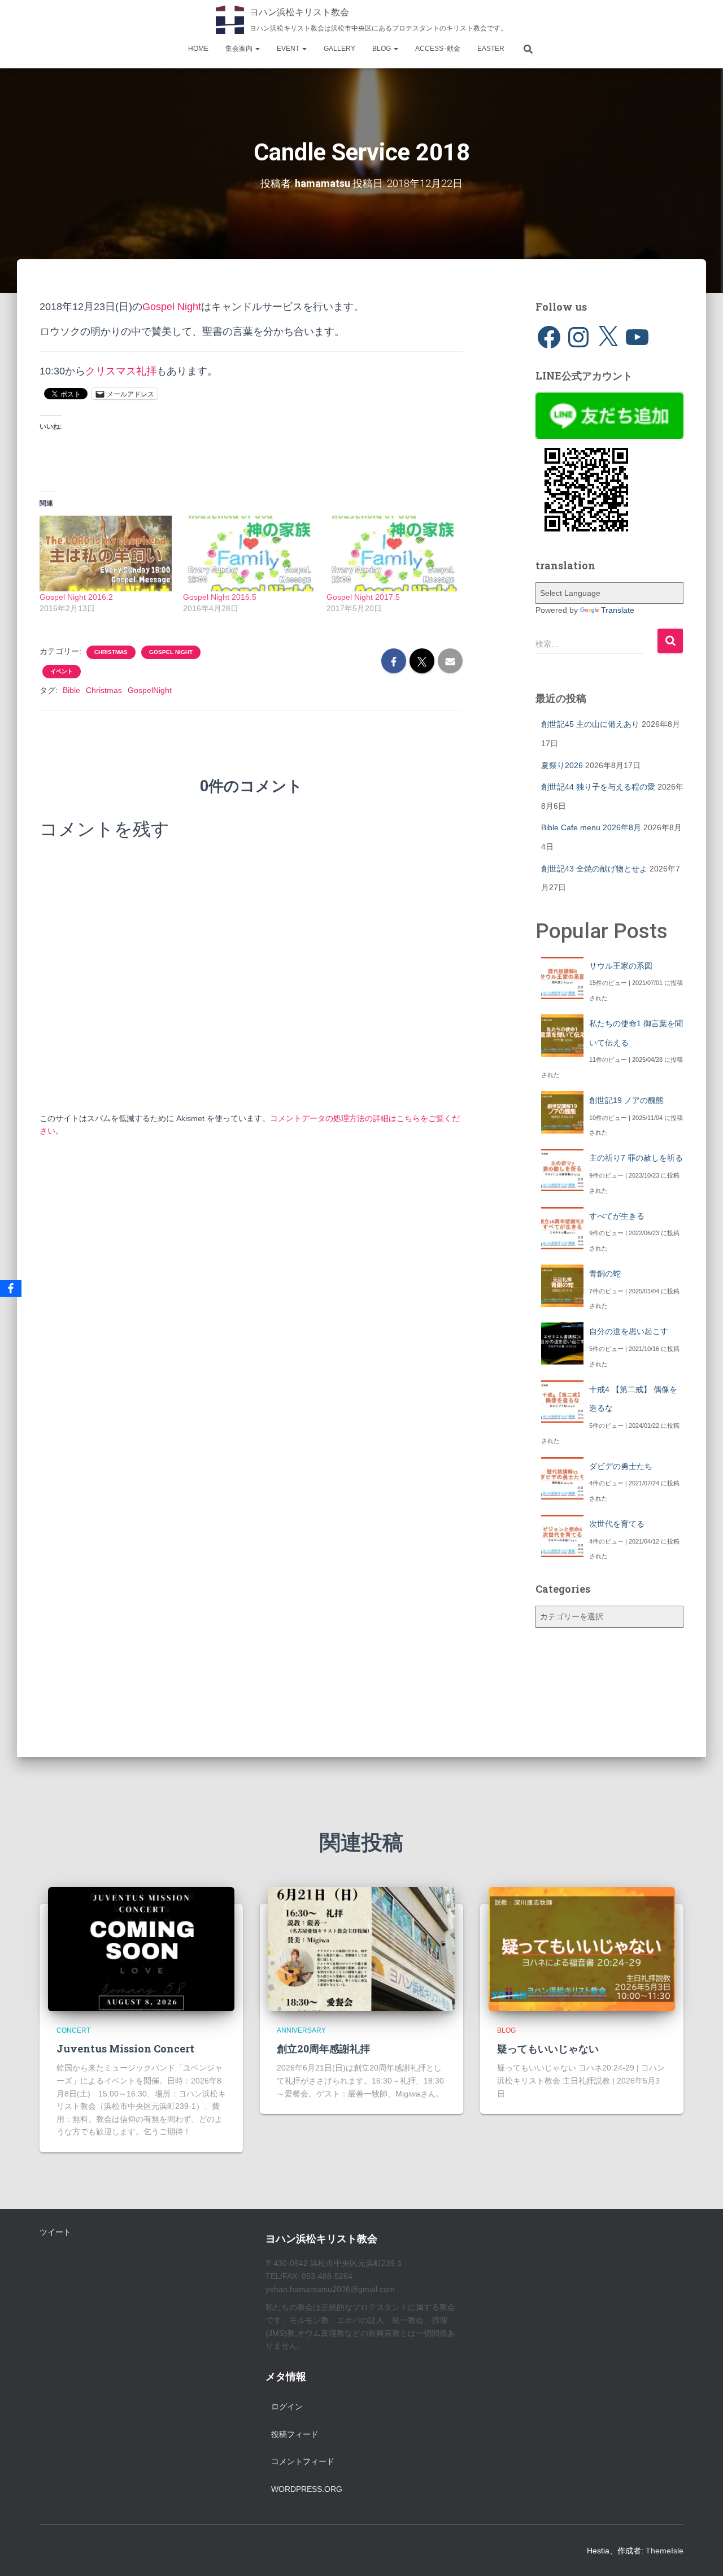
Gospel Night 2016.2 (76, 597)
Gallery (339, 49)
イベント (62, 671)
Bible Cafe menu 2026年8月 (591, 827)
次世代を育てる (617, 1524)
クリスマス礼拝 (121, 371)
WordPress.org (307, 2489)
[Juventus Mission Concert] (141, 1948)
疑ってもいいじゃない (548, 2048)
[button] (257, 49)
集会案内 (240, 49)
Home (198, 49)
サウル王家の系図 (621, 966)
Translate (618, 610)
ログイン (287, 2407)
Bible (71, 690)
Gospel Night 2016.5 (220, 597)
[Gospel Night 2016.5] (249, 553)
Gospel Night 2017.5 (363, 597)
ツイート (55, 2232)
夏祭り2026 (562, 765)
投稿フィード (295, 2434)
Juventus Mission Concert (125, 2048)
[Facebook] (11, 1288)
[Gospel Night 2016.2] (106, 553)
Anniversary (301, 2030)
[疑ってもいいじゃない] (582, 1948)
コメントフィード (303, 2461)
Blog (382, 49)
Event (289, 49)
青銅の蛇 (605, 1274)
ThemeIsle (665, 2551)
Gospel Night (172, 307)
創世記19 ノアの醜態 (626, 1100)
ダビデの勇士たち (621, 1466)
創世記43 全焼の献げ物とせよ (594, 869)
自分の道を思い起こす (629, 1331)
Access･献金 (438, 49)
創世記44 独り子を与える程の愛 (598, 787)
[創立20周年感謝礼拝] (361, 1948)
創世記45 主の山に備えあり (590, 724)
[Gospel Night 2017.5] (393, 553)
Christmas (111, 652)
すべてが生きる (617, 1216)
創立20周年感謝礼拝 (323, 2048)
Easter (491, 49)
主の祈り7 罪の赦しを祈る (636, 1158)
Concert (73, 2030)
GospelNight (150, 690)
